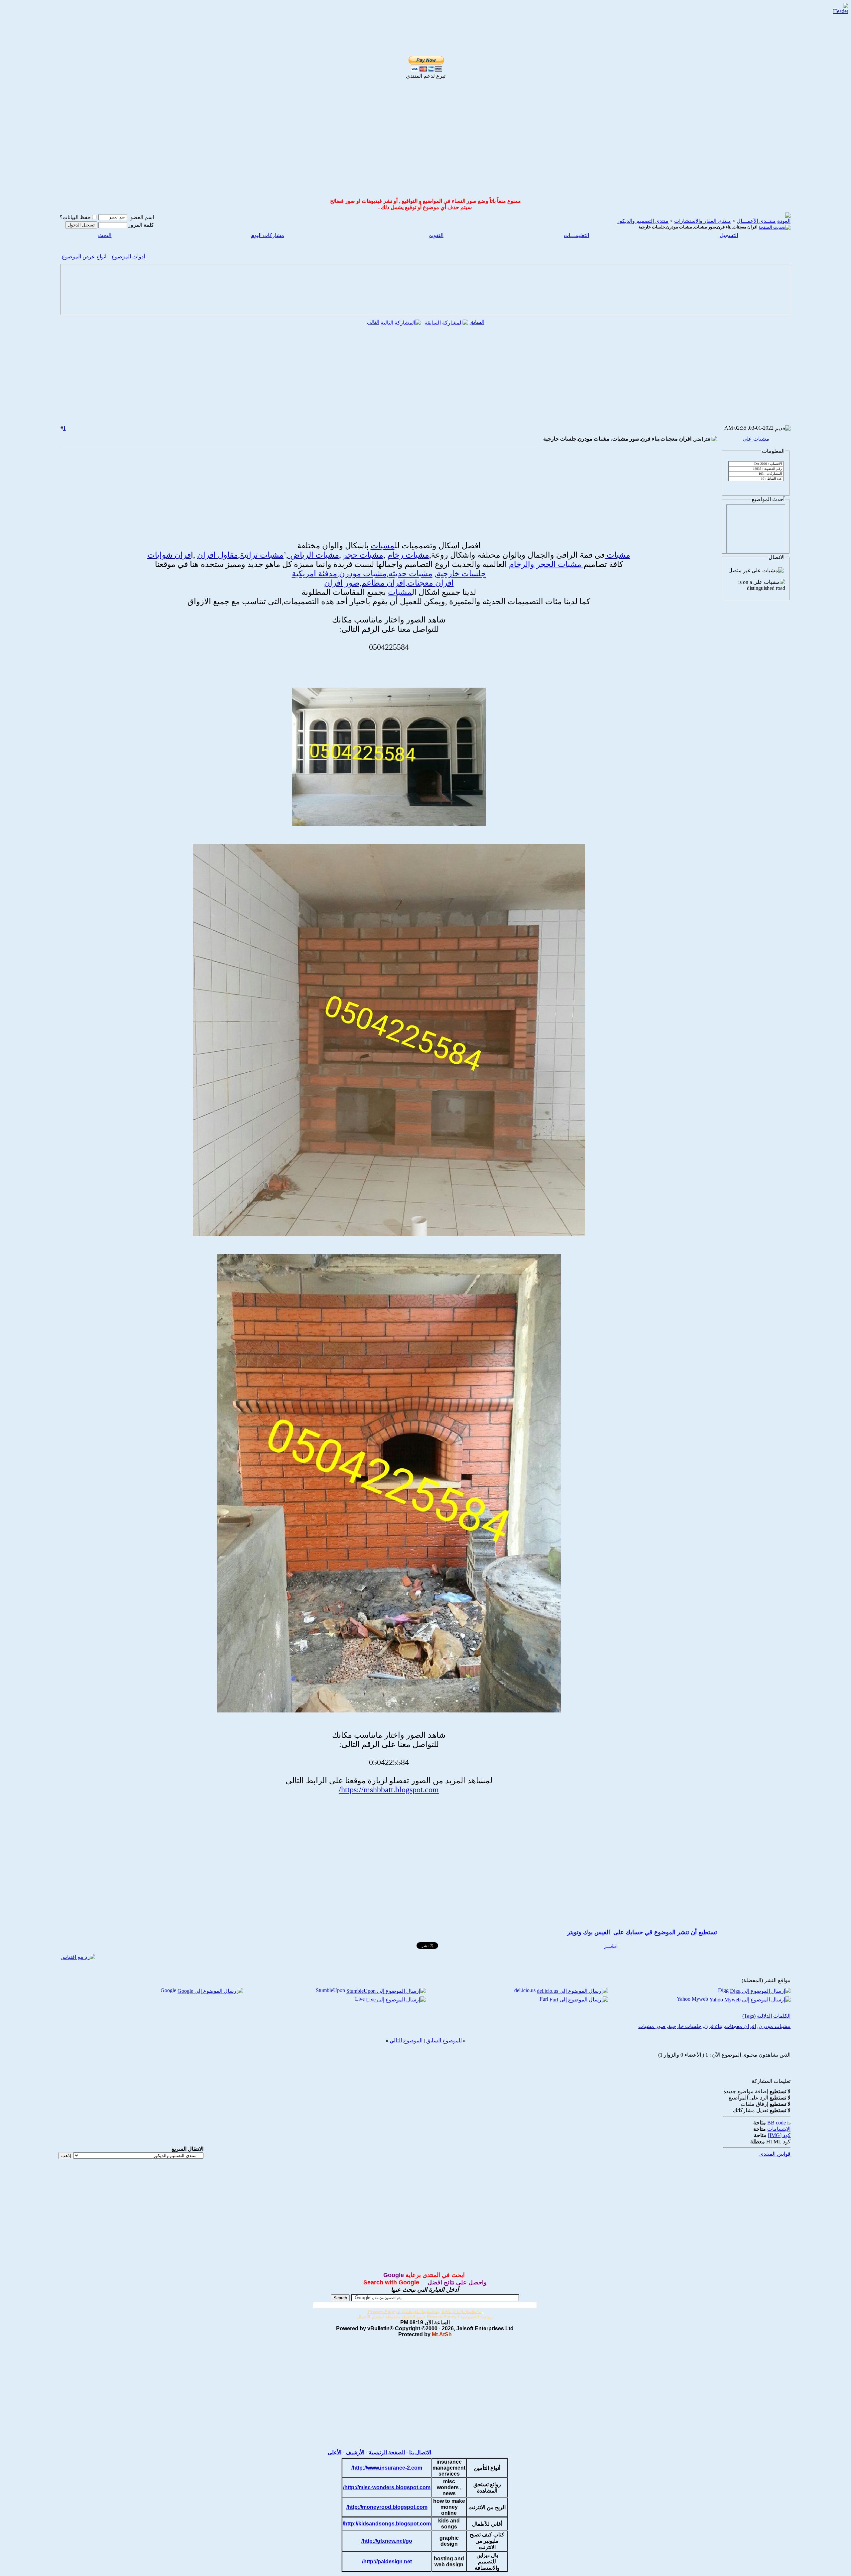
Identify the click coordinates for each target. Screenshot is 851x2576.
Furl (544, 1999)
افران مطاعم (383, 583)
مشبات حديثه (411, 574)
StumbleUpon (330, 1990)
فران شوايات (169, 555)
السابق (477, 322)
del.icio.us (525, 1990)
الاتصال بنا (420, 2452)
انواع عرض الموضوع (84, 257)
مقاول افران (218, 555)
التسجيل (729, 235)
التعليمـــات (576, 235)
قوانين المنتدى (775, 2154)
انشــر (611, 1946)
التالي (373, 322)
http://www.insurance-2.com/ (387, 2468)
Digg (723, 1990)
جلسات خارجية (461, 574)
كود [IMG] (779, 2135)
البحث (105, 235)
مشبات (383, 546)
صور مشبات (652, 2026)
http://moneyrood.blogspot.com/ (387, 2507)
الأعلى (335, 2452)
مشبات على (756, 439)
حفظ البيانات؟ (75, 217)
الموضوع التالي (406, 2040)
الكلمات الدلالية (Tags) (766, 2016)
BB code (777, 2123)
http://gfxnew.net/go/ (387, 2541)
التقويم (436, 235)
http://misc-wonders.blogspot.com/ (387, 2487)
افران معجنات (430, 583)
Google (168, 1990)
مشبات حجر (363, 555)
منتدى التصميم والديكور (643, 221)
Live (360, 1999)
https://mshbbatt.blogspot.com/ (389, 1790)
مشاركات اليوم (268, 235)
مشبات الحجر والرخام (546, 564)
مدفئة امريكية (314, 574)
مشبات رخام (408, 555)
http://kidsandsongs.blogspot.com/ (387, 2524)
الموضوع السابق (444, 2040)
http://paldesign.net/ (387, 2562)
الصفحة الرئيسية (387, 2452)
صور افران (342, 583)
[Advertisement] (418, 14)
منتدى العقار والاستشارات (703, 221)
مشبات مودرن (363, 574)
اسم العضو (142, 217)
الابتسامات (779, 2129)
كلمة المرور (141, 225)
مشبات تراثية (262, 555)
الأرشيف (355, 2452)
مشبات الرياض (314, 555)
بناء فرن (713, 2026)
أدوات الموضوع (128, 257)
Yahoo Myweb (692, 1999)
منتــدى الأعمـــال (756, 221)
